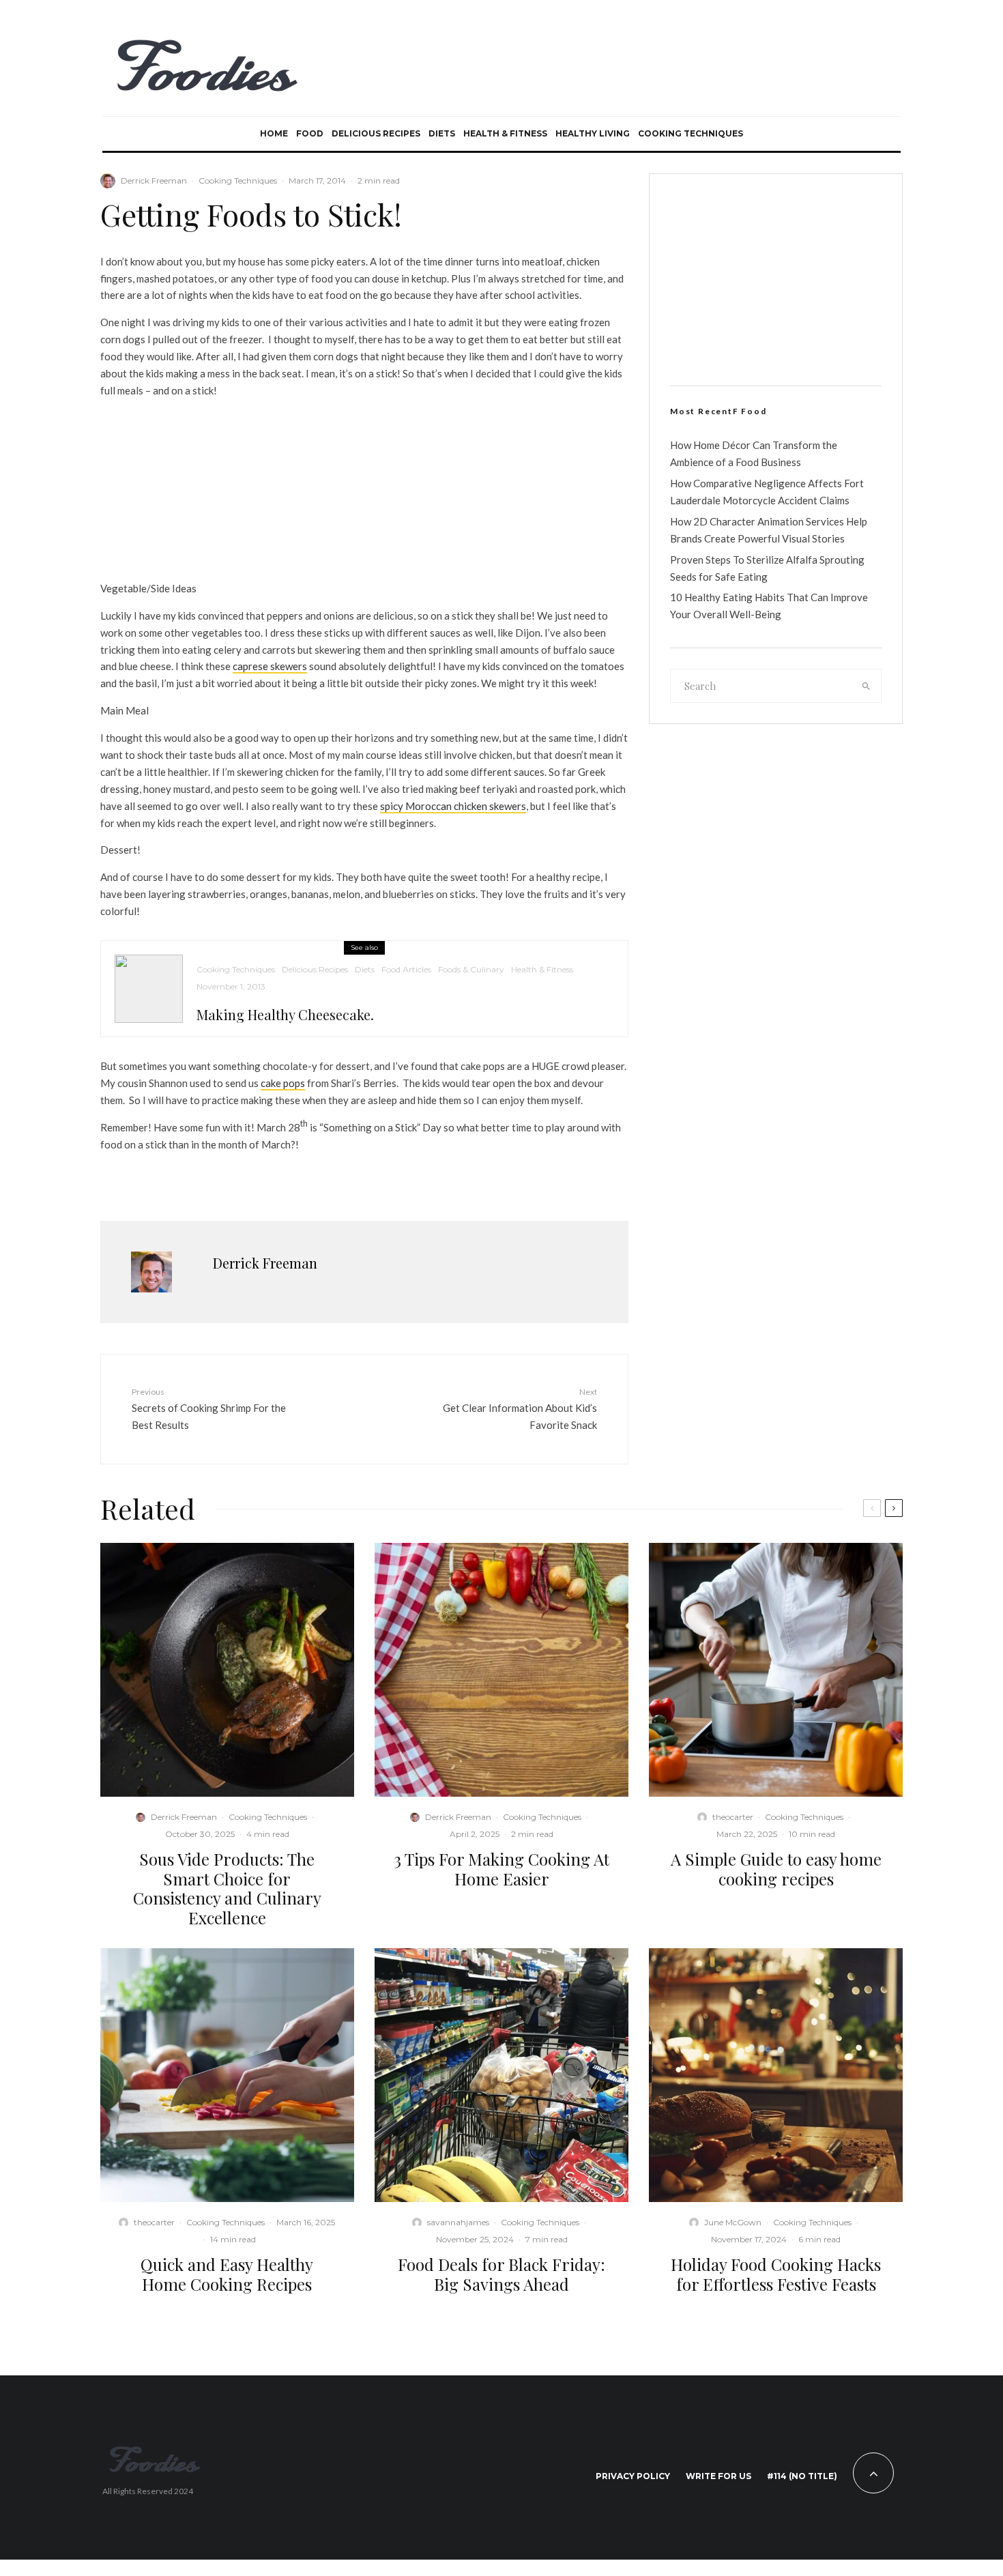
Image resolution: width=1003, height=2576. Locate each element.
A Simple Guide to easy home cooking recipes (776, 1869)
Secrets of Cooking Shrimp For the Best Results (209, 1408)
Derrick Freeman (154, 180)
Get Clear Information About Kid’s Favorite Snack (520, 1408)
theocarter (733, 1817)
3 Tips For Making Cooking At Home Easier (501, 1869)
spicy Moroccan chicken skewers (453, 806)
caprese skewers (270, 666)
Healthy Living (593, 133)
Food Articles (406, 969)
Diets (442, 133)
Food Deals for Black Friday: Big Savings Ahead (501, 2274)
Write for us (718, 2476)
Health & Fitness (505, 133)
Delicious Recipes (376, 133)
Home (274, 133)
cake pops (283, 1083)
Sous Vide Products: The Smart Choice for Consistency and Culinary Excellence (227, 1888)
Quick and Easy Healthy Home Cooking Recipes (227, 2274)
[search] (867, 686)
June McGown (733, 2222)
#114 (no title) (802, 2476)
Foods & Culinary (471, 969)
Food (310, 133)
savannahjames (458, 2222)
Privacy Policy (633, 2476)
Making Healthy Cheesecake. (285, 1015)
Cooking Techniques (691, 133)
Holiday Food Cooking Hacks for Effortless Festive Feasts (776, 2274)
